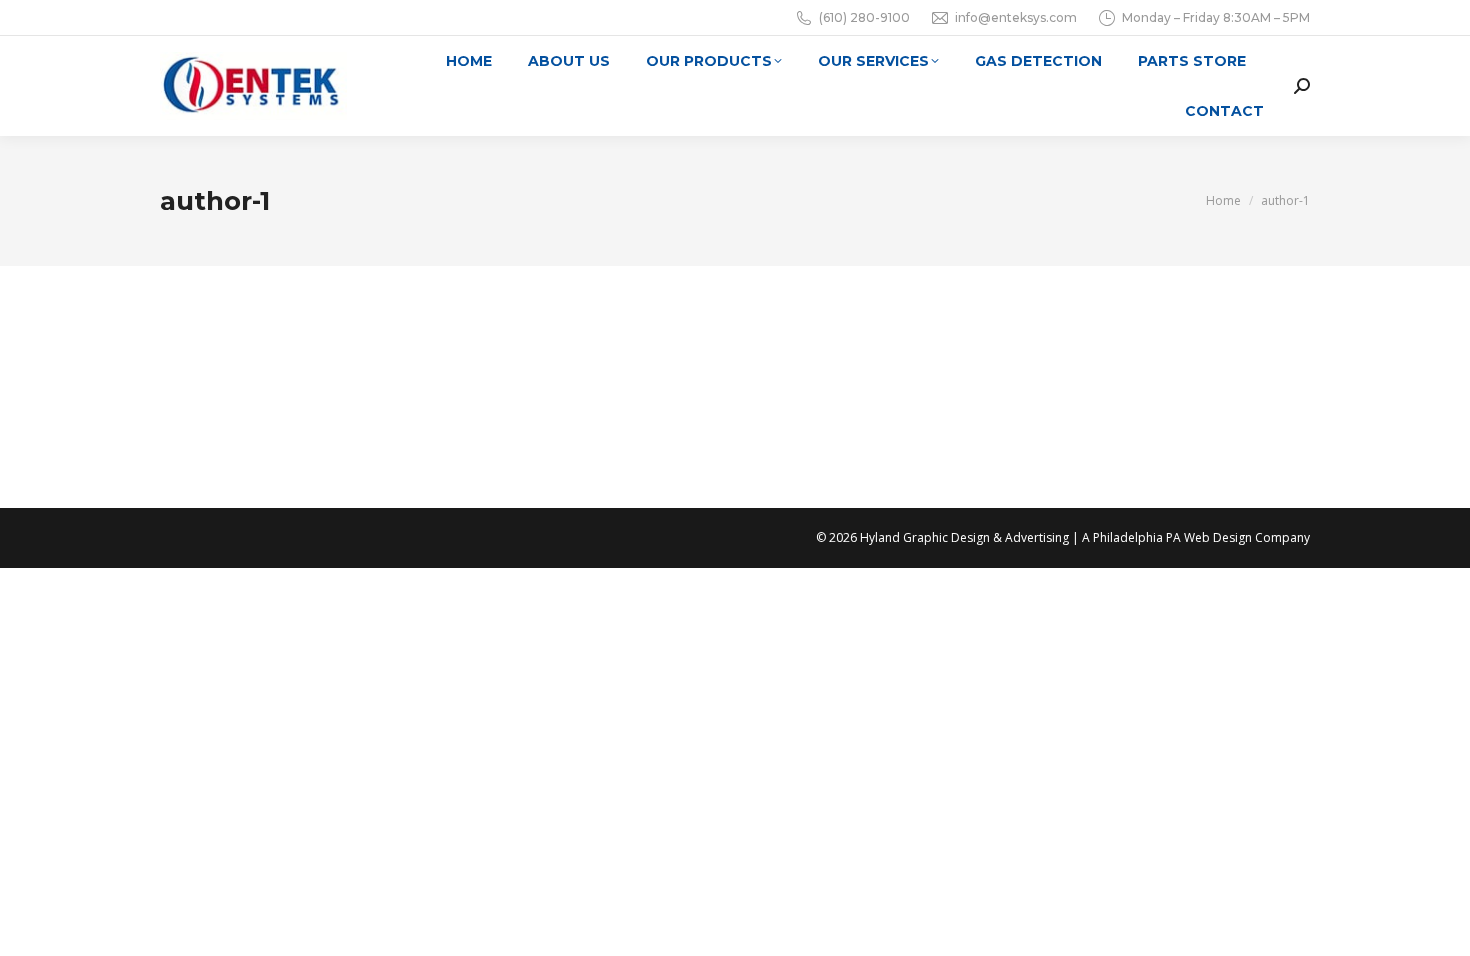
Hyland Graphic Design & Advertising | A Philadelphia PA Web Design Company (1085, 537)
